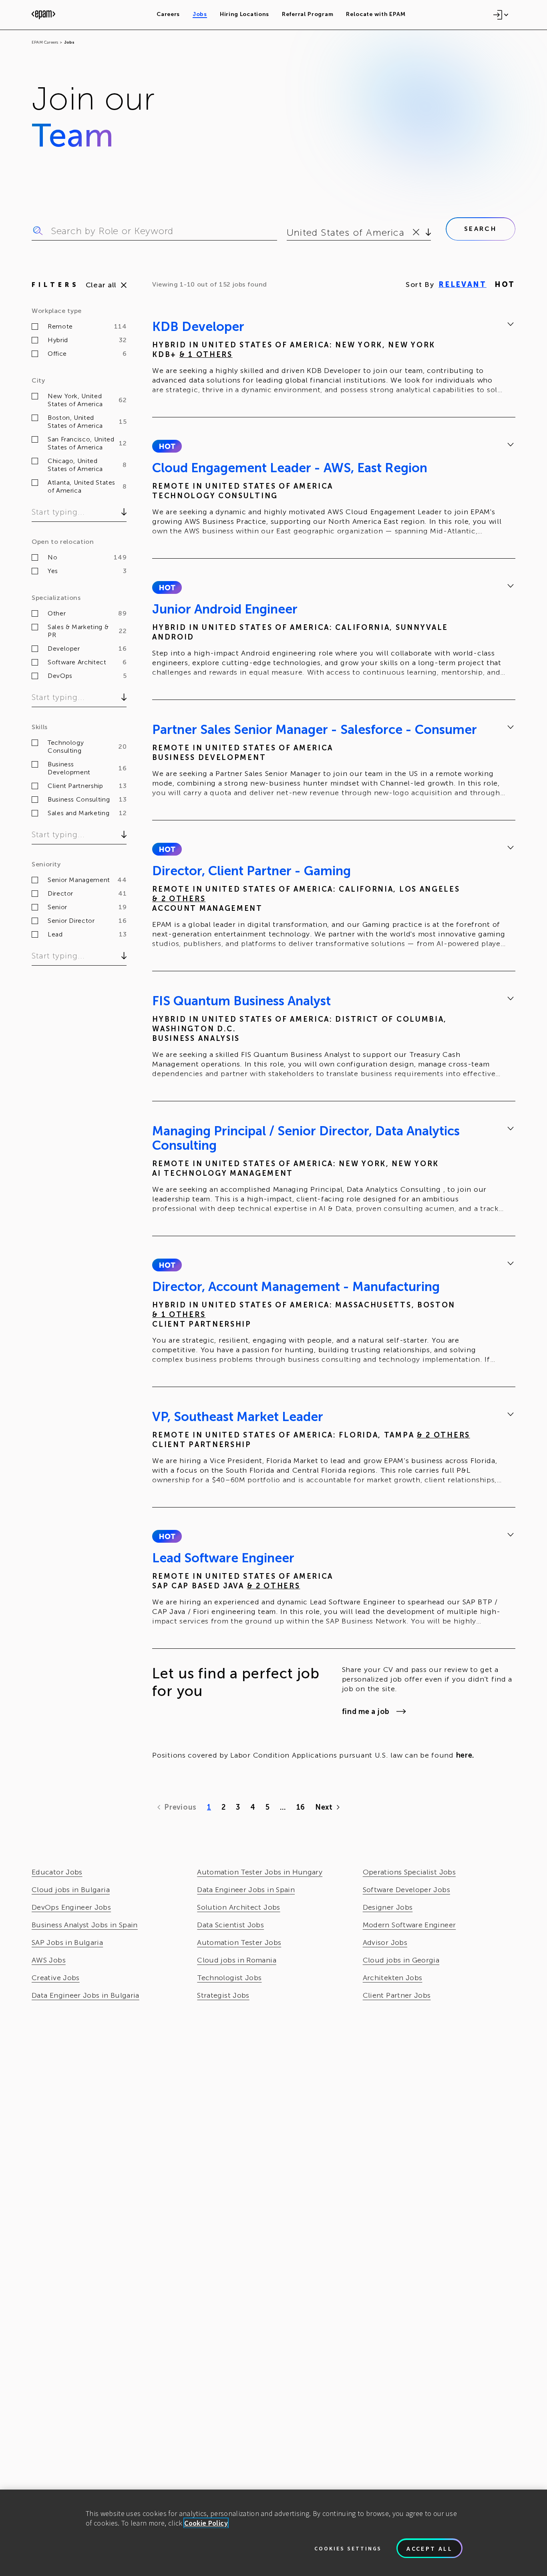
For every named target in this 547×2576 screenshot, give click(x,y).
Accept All (429, 2548)
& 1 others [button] (206, 355)
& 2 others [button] (179, 899)
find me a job (366, 1712)
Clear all (101, 285)
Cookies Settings (348, 2548)
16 (301, 1807)
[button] (167, 446)
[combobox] (288, 233)
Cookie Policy (206, 2523)
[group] (334, 359)
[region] (273, 2533)
